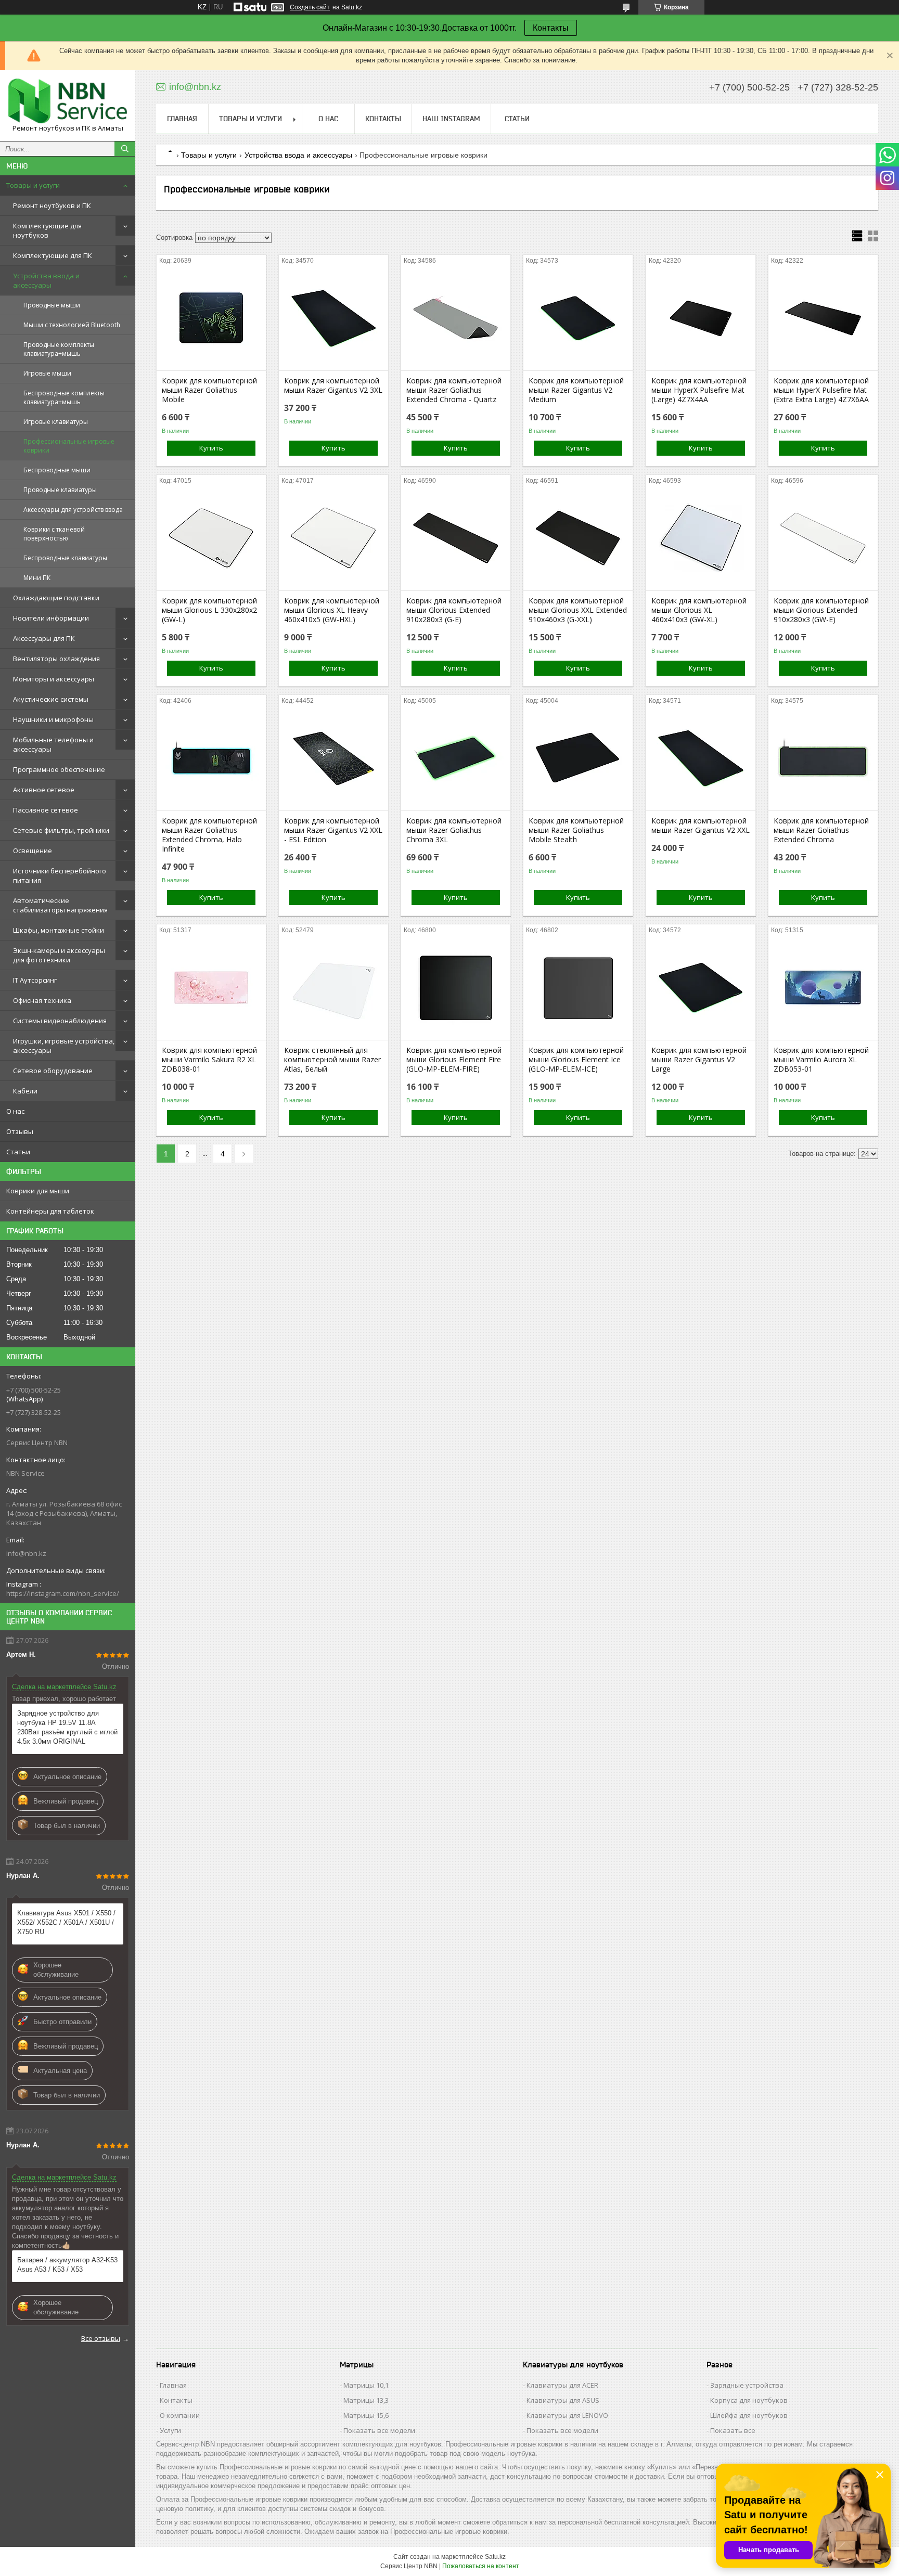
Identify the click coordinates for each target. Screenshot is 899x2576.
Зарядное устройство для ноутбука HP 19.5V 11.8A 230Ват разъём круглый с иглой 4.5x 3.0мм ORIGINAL (67, 1727)
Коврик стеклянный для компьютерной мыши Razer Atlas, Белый (332, 1060)
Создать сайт (310, 7)
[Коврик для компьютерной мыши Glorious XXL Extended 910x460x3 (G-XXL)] (578, 538)
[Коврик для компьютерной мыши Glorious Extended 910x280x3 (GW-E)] (823, 538)
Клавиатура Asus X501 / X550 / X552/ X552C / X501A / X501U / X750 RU (66, 1922)
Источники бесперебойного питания (60, 875)
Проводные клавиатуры (60, 490)
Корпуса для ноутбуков (749, 2400)
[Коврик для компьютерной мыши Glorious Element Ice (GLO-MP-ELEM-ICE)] (578, 988)
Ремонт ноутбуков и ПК (52, 205)
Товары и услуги (33, 185)
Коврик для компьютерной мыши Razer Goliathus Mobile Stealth (576, 830)
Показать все (733, 2430)
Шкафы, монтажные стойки (59, 930)
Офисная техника (42, 1000)
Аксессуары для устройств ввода (73, 510)
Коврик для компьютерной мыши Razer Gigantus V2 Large (699, 1060)
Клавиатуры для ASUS (563, 2400)
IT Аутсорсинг (35, 980)
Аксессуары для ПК (44, 638)
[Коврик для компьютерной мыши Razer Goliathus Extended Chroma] (823, 758)
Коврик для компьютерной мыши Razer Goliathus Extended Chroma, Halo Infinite (209, 835)
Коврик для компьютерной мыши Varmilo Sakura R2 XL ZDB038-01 (209, 1060)
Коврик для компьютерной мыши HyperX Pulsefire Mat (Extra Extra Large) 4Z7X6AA (821, 390)
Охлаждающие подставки (56, 598)
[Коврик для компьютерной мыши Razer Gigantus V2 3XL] (333, 318)
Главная (182, 119)
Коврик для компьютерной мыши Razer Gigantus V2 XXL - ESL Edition (333, 830)
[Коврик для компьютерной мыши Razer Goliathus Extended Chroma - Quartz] (456, 318)
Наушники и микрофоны (53, 719)
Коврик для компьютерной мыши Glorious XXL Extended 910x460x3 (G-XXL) (578, 610)
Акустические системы (51, 699)
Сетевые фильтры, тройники (61, 830)
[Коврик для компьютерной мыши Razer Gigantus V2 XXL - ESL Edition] (333, 758)
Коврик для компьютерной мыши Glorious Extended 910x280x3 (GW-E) (821, 610)
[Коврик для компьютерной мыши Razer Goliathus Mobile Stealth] (578, 758)
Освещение (33, 851)
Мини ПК (37, 578)
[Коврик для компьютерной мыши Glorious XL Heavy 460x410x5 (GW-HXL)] (333, 538)
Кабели (25, 1091)
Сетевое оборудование (53, 1071)
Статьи (18, 1152)
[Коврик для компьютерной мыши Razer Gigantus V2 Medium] (578, 318)
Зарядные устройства (747, 2385)
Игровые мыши (47, 373)
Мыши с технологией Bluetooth (72, 325)
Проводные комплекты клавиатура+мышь (59, 349)
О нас (15, 1111)
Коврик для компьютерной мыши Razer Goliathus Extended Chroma (821, 830)
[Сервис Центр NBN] (68, 101)
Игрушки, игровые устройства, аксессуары (64, 1046)
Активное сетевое (44, 790)
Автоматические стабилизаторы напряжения (60, 905)
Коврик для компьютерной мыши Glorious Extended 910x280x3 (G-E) (454, 610)
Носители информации (51, 618)
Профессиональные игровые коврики (69, 446)
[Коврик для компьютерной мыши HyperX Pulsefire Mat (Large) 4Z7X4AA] (701, 318)
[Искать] (125, 149)
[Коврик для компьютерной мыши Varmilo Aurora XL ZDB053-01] (823, 988)
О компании (180, 2415)
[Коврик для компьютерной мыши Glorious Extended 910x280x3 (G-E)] (456, 538)
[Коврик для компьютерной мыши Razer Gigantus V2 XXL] (701, 758)
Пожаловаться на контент (481, 2566)
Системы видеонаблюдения (60, 1021)
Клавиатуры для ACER (562, 2385)
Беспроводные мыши (57, 470)
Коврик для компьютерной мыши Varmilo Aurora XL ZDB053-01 (821, 1060)
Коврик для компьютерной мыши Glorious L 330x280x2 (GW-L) (209, 610)
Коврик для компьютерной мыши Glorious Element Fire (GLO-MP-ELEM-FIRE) (454, 1060)
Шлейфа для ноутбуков (749, 2415)
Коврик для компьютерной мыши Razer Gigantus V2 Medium (576, 390)
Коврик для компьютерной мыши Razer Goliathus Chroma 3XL (454, 830)
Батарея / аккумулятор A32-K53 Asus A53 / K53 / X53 (67, 2265)
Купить (211, 448)
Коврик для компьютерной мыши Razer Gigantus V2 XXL (701, 826)
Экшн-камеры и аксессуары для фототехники (59, 955)
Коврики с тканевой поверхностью (54, 534)
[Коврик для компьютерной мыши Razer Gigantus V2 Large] (701, 988)
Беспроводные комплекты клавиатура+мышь (64, 397)
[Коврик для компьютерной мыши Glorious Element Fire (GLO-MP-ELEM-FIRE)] (456, 988)
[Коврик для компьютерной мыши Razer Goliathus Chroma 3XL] (456, 758)
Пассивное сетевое (46, 810)
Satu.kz (495, 2557)
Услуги (170, 2430)
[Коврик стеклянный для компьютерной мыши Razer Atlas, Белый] (333, 988)
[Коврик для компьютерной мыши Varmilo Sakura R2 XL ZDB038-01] (211, 988)
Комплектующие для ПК (53, 255)
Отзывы (20, 1131)
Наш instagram (451, 119)
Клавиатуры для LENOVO (567, 2415)
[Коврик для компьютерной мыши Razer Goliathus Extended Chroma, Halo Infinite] (211, 758)
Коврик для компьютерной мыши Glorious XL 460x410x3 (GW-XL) (699, 610)
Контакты (551, 28)
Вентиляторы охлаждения (56, 659)
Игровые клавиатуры (56, 422)
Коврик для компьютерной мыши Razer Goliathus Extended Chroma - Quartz (454, 390)
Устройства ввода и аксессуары (46, 280)
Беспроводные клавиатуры (65, 558)
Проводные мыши (52, 305)
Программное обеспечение (59, 769)
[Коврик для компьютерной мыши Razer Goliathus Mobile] (211, 318)
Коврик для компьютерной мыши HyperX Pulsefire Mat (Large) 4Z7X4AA (699, 390)
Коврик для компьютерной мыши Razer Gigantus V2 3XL (333, 385)
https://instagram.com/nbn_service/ (63, 1593)
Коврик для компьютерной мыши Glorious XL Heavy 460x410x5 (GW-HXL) (332, 610)
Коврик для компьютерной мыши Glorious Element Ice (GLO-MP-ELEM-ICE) (576, 1060)
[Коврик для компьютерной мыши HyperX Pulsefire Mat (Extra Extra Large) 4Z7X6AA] (823, 318)
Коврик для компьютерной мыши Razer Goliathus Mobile (209, 390)
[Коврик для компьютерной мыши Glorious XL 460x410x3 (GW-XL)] (701, 538)
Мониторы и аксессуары (54, 679)
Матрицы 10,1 (366, 2385)
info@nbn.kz (26, 1553)
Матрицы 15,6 (366, 2415)
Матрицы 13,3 (366, 2400)
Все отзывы (101, 2338)
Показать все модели (379, 2430)
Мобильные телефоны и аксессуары (53, 744)
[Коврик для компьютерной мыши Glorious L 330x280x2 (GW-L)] (211, 538)
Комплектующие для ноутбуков (47, 230)
